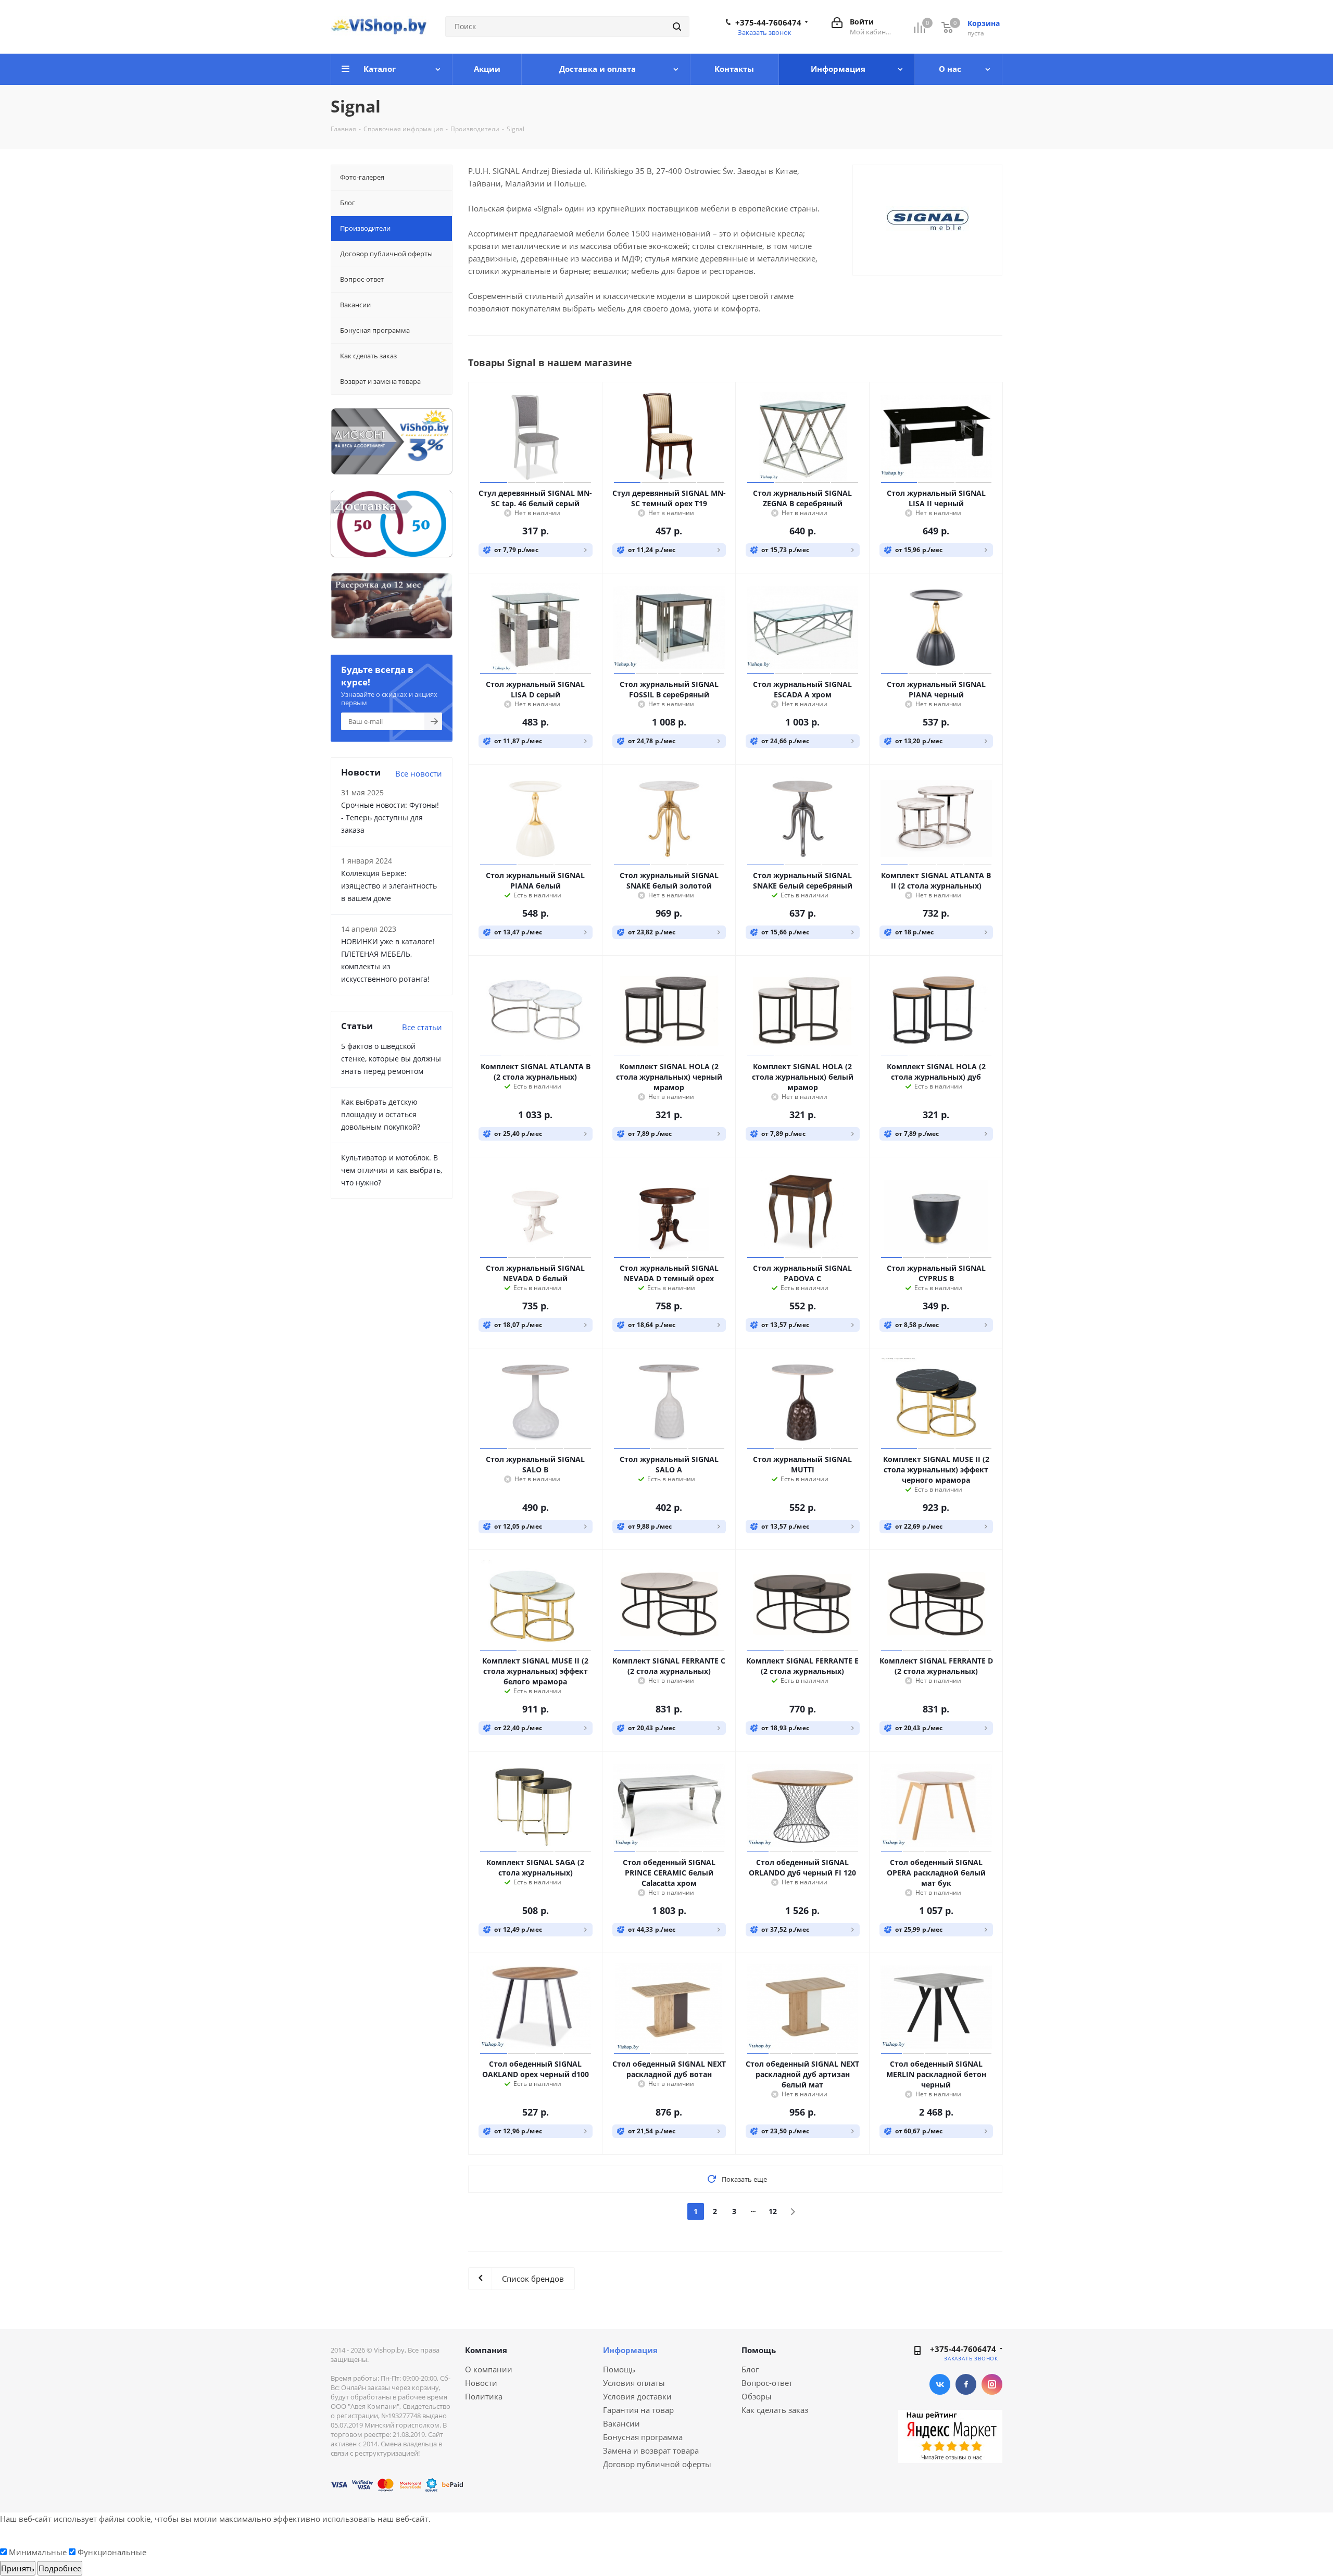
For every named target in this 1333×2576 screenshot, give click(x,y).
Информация (630, 2350)
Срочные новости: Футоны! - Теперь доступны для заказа (390, 817)
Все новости (419, 773)
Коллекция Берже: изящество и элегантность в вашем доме (389, 886)
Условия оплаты (634, 2383)
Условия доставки (637, 2396)
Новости (481, 2383)
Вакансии (621, 2423)
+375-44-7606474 (768, 22)
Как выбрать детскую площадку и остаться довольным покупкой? (381, 1114)
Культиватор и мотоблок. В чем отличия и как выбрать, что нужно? (392, 1170)
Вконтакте (940, 2384)
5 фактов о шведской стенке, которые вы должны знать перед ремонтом (391, 1059)
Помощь (619, 2369)
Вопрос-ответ (767, 2383)
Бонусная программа (643, 2437)
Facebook (966, 2384)
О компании (489, 2369)
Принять (18, 2568)
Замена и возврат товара (651, 2450)
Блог (750, 2369)
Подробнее (60, 2568)
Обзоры (757, 2396)
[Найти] (677, 27)
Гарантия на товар (638, 2410)
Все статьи (422, 1027)
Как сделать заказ (775, 2410)
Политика (484, 2396)
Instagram (992, 2384)
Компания (486, 2350)
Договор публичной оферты (657, 2464)
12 (773, 2211)
